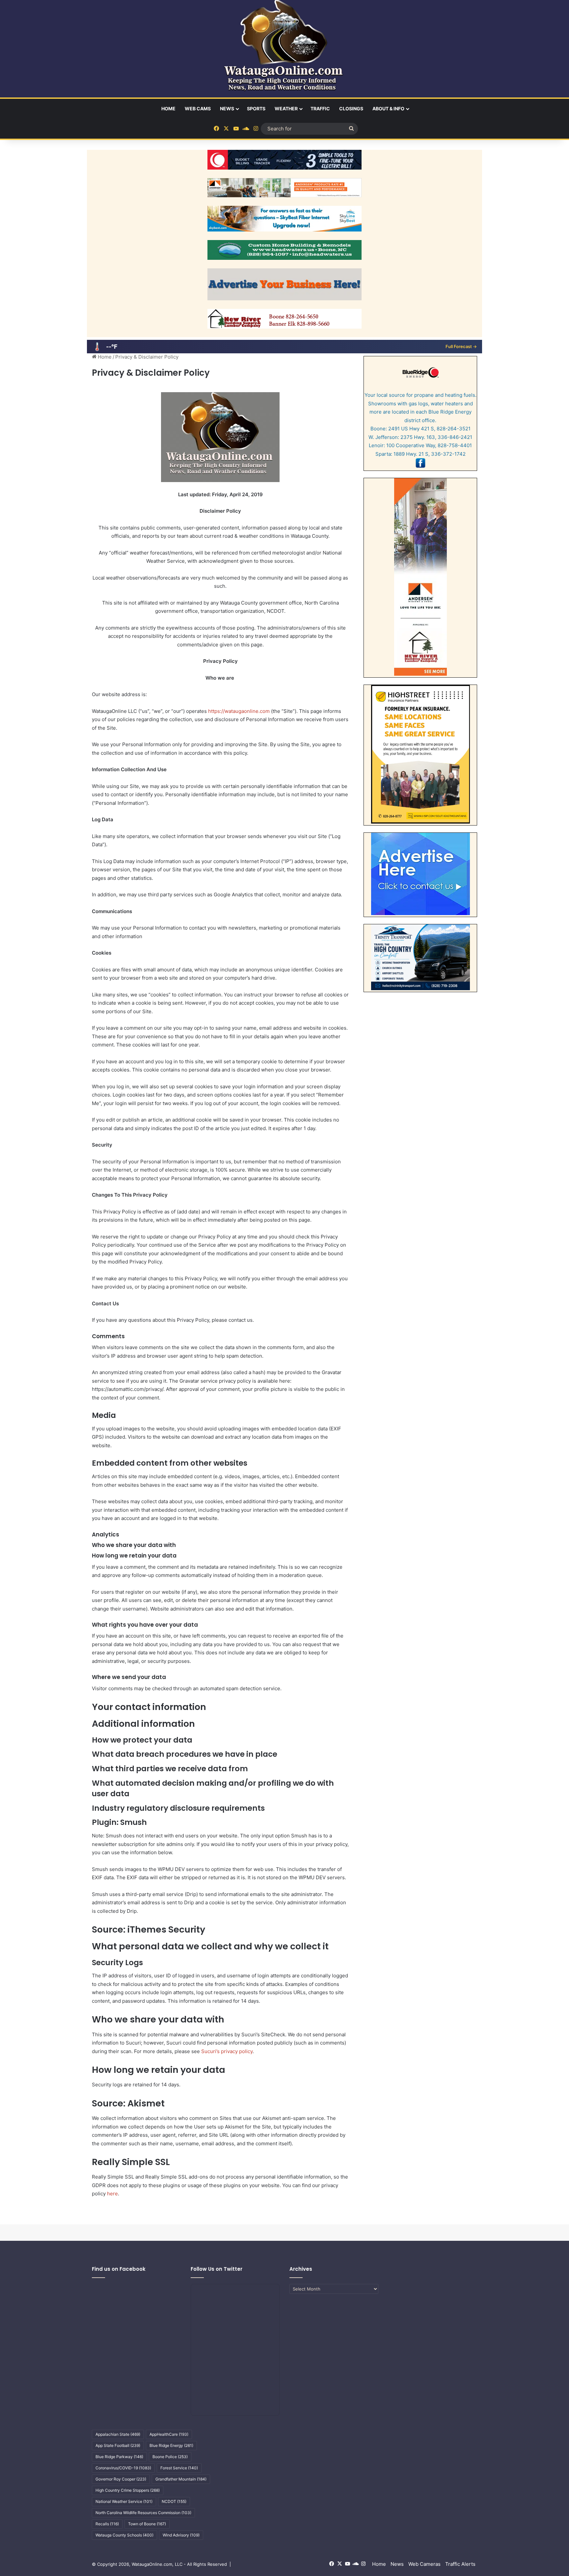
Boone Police (170, 2457)
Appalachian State (118, 2434)
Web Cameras (424, 2564)
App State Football (118, 2445)
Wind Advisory (181, 2535)
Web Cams (198, 108)
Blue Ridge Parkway (119, 2457)
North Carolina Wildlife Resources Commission (143, 2513)
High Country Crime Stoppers (128, 2490)
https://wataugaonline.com (239, 711)
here (112, 2194)
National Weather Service (124, 2501)
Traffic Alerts (460, 2564)
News (227, 108)
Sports (256, 108)
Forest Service (179, 2468)
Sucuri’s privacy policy (227, 2051)
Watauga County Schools (124, 2535)
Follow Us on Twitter (217, 2269)
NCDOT (174, 2501)
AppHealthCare (169, 2434)
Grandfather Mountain (181, 2479)
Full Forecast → (461, 346)
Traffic (320, 108)
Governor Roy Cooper (121, 2479)
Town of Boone (147, 2524)
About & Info (388, 108)
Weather (286, 108)
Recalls (107, 2524)
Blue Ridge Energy (171, 2445)
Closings (351, 108)
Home (168, 108)
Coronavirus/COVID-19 (123, 2468)
